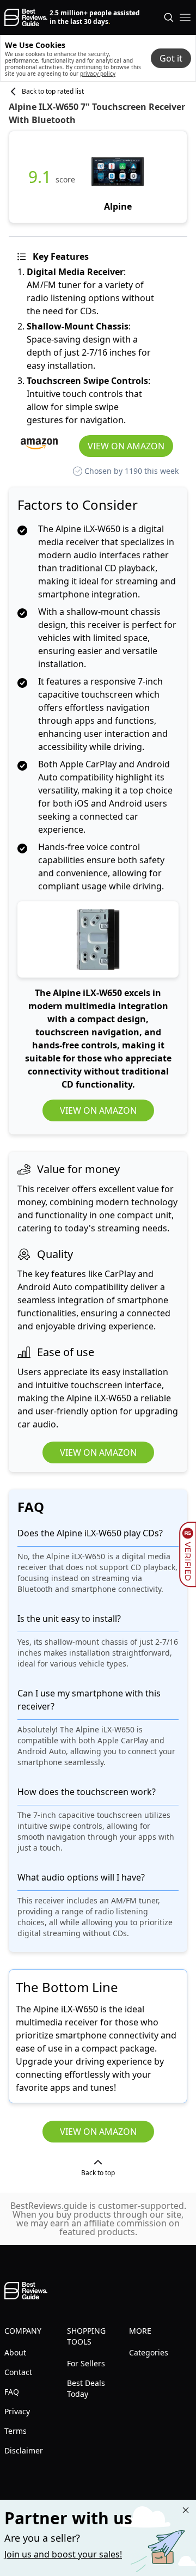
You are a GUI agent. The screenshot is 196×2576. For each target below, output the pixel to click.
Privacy (17, 2411)
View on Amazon (126, 446)
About (15, 2352)
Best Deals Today (86, 2388)
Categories (149, 2352)
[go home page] (26, 17)
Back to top (98, 2173)
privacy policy (98, 74)
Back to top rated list (53, 91)
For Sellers (86, 2363)
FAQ (12, 2392)
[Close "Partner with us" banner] (186, 2510)
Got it (171, 58)
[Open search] (169, 17)
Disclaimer (24, 2450)
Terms (16, 2431)
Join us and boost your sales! (63, 2554)
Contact (18, 2372)
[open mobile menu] (185, 17)
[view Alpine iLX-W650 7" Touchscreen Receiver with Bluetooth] (118, 177)
